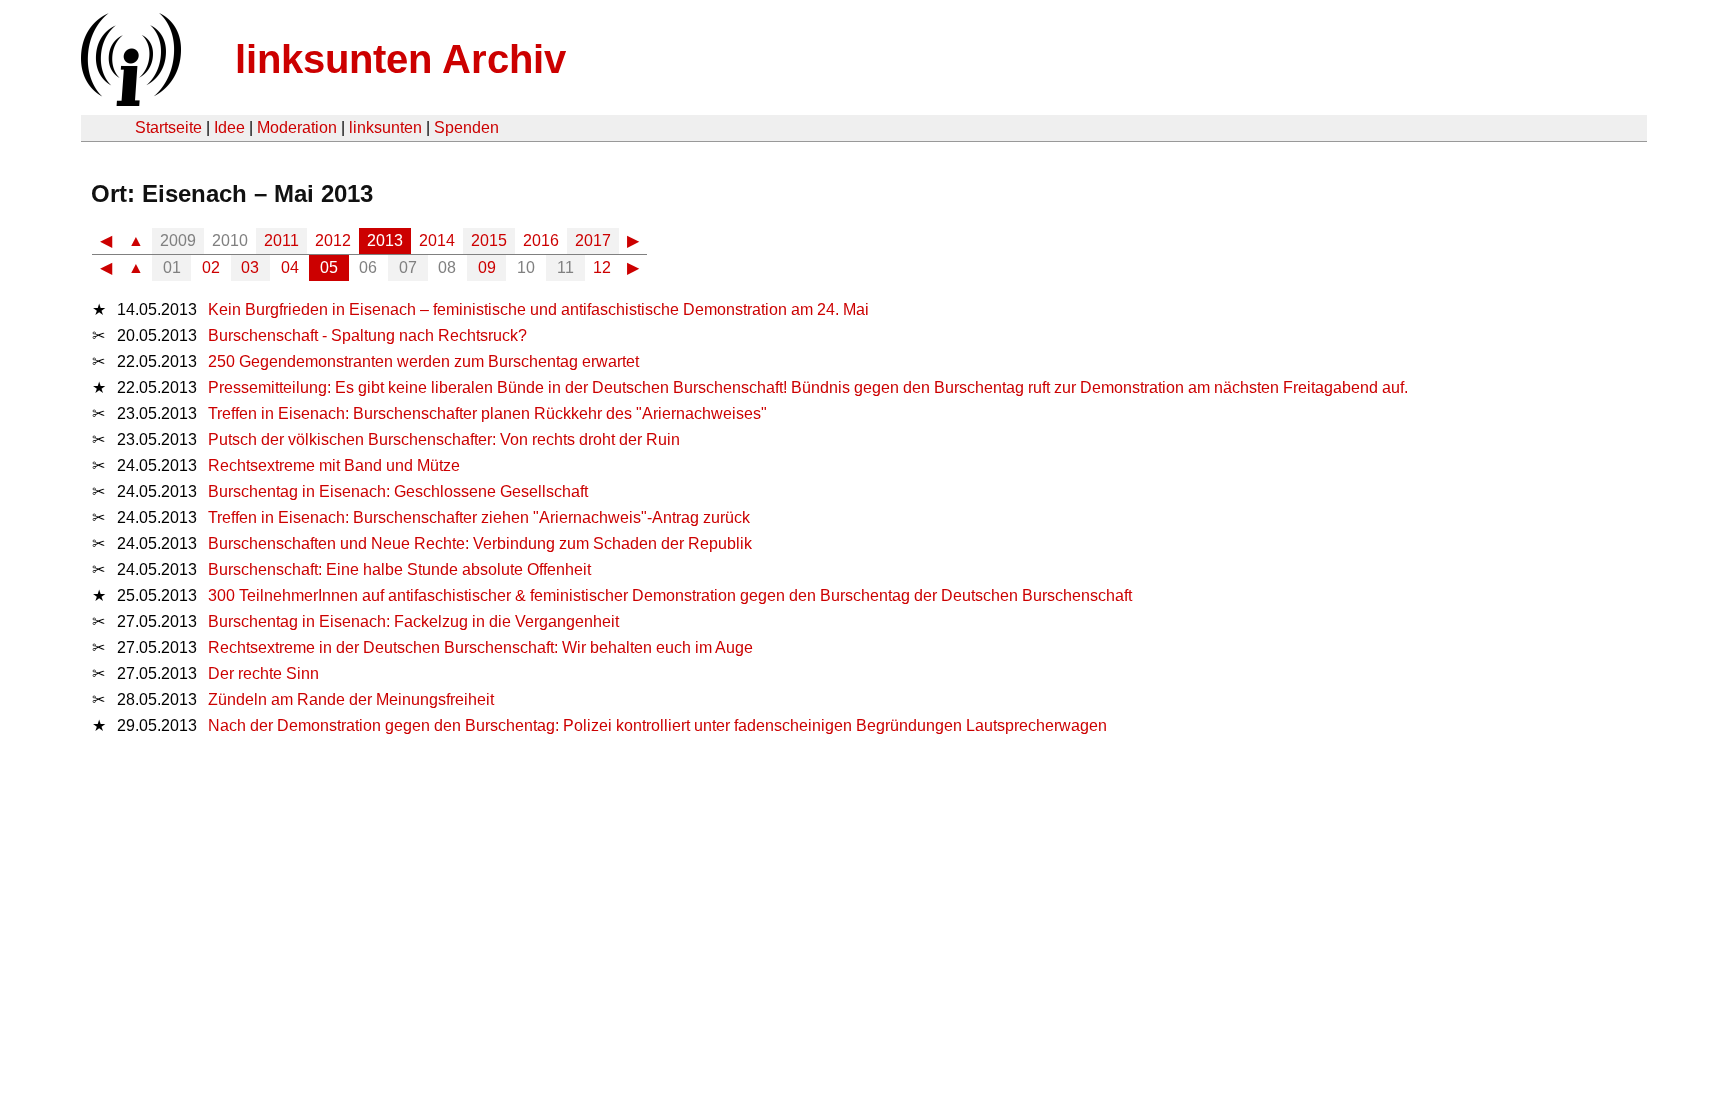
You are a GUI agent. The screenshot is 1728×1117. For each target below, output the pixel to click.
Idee (229, 127)
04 (290, 267)
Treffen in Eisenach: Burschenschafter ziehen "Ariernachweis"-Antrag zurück (479, 517)
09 (487, 267)
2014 (437, 240)
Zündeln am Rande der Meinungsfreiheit (351, 699)
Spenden (466, 127)
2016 (541, 240)
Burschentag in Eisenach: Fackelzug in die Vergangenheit (413, 621)
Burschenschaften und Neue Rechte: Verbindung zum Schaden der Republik (480, 543)
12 (602, 267)
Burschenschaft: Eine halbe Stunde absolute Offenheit (399, 569)
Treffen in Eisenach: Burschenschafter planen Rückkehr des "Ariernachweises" (487, 413)
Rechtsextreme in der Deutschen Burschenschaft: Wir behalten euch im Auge (480, 647)
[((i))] (129, 100)
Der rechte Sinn (263, 673)
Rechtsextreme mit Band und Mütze (334, 465)
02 (211, 267)
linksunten (385, 127)
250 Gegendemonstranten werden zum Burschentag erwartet (423, 361)
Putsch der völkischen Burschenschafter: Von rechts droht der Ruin (444, 439)
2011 (281, 240)
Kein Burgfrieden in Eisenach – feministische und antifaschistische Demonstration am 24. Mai (538, 309)
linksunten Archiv (400, 59)
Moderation (297, 127)
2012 (333, 240)
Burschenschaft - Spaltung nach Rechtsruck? (367, 335)
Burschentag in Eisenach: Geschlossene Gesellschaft (398, 491)
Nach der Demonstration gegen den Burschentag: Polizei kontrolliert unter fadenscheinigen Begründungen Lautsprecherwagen (657, 725)
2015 (489, 240)
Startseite (168, 127)
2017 (593, 240)
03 (250, 267)
